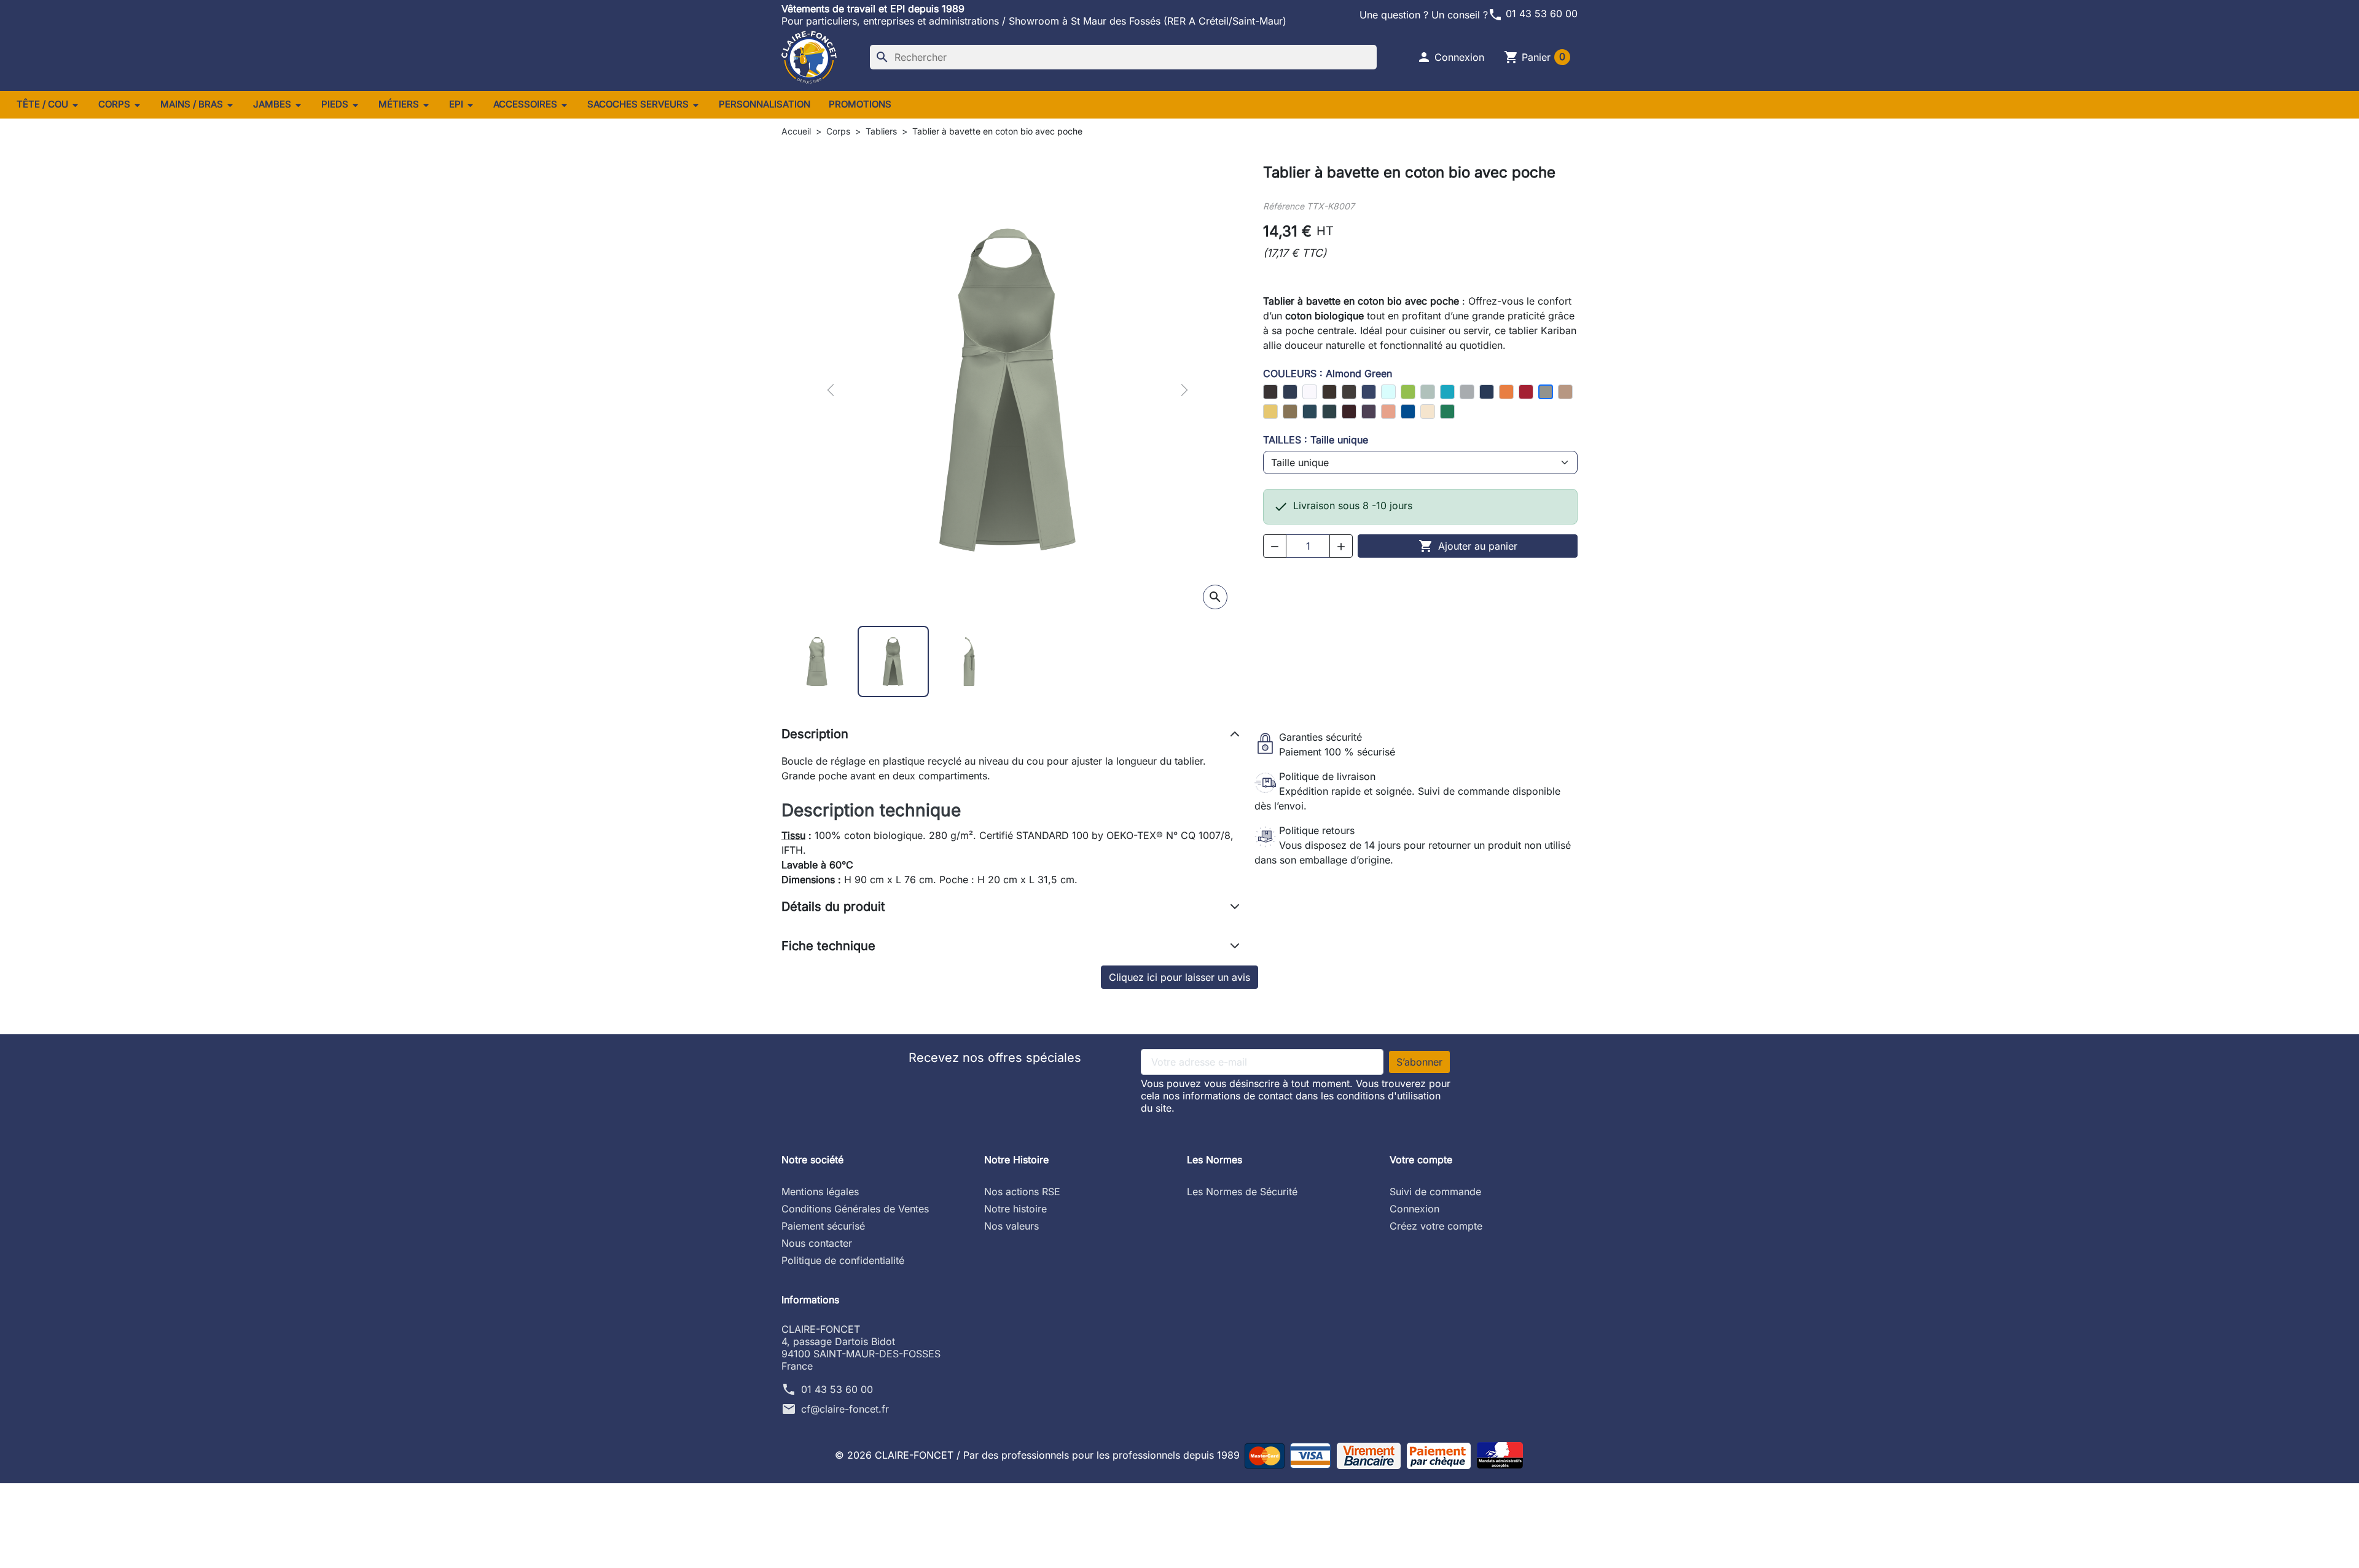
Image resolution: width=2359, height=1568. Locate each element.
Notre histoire (1015, 1209)
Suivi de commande (1435, 1192)
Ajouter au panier (1468, 546)
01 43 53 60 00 (1533, 14)
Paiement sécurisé (823, 1226)
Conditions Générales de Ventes (855, 1209)
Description (815, 734)
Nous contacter (817, 1243)
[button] (1450, 57)
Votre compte (1421, 1160)
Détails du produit (833, 907)
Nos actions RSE (1022, 1192)
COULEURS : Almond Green (1328, 373)
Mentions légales (820, 1192)
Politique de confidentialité (843, 1260)
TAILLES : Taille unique (1316, 440)
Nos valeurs (1011, 1226)
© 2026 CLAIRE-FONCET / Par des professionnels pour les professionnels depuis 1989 (1039, 1455)
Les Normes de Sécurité (1242, 1192)
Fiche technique (828, 946)
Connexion (1414, 1209)
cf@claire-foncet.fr (845, 1409)
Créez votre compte (1436, 1226)
